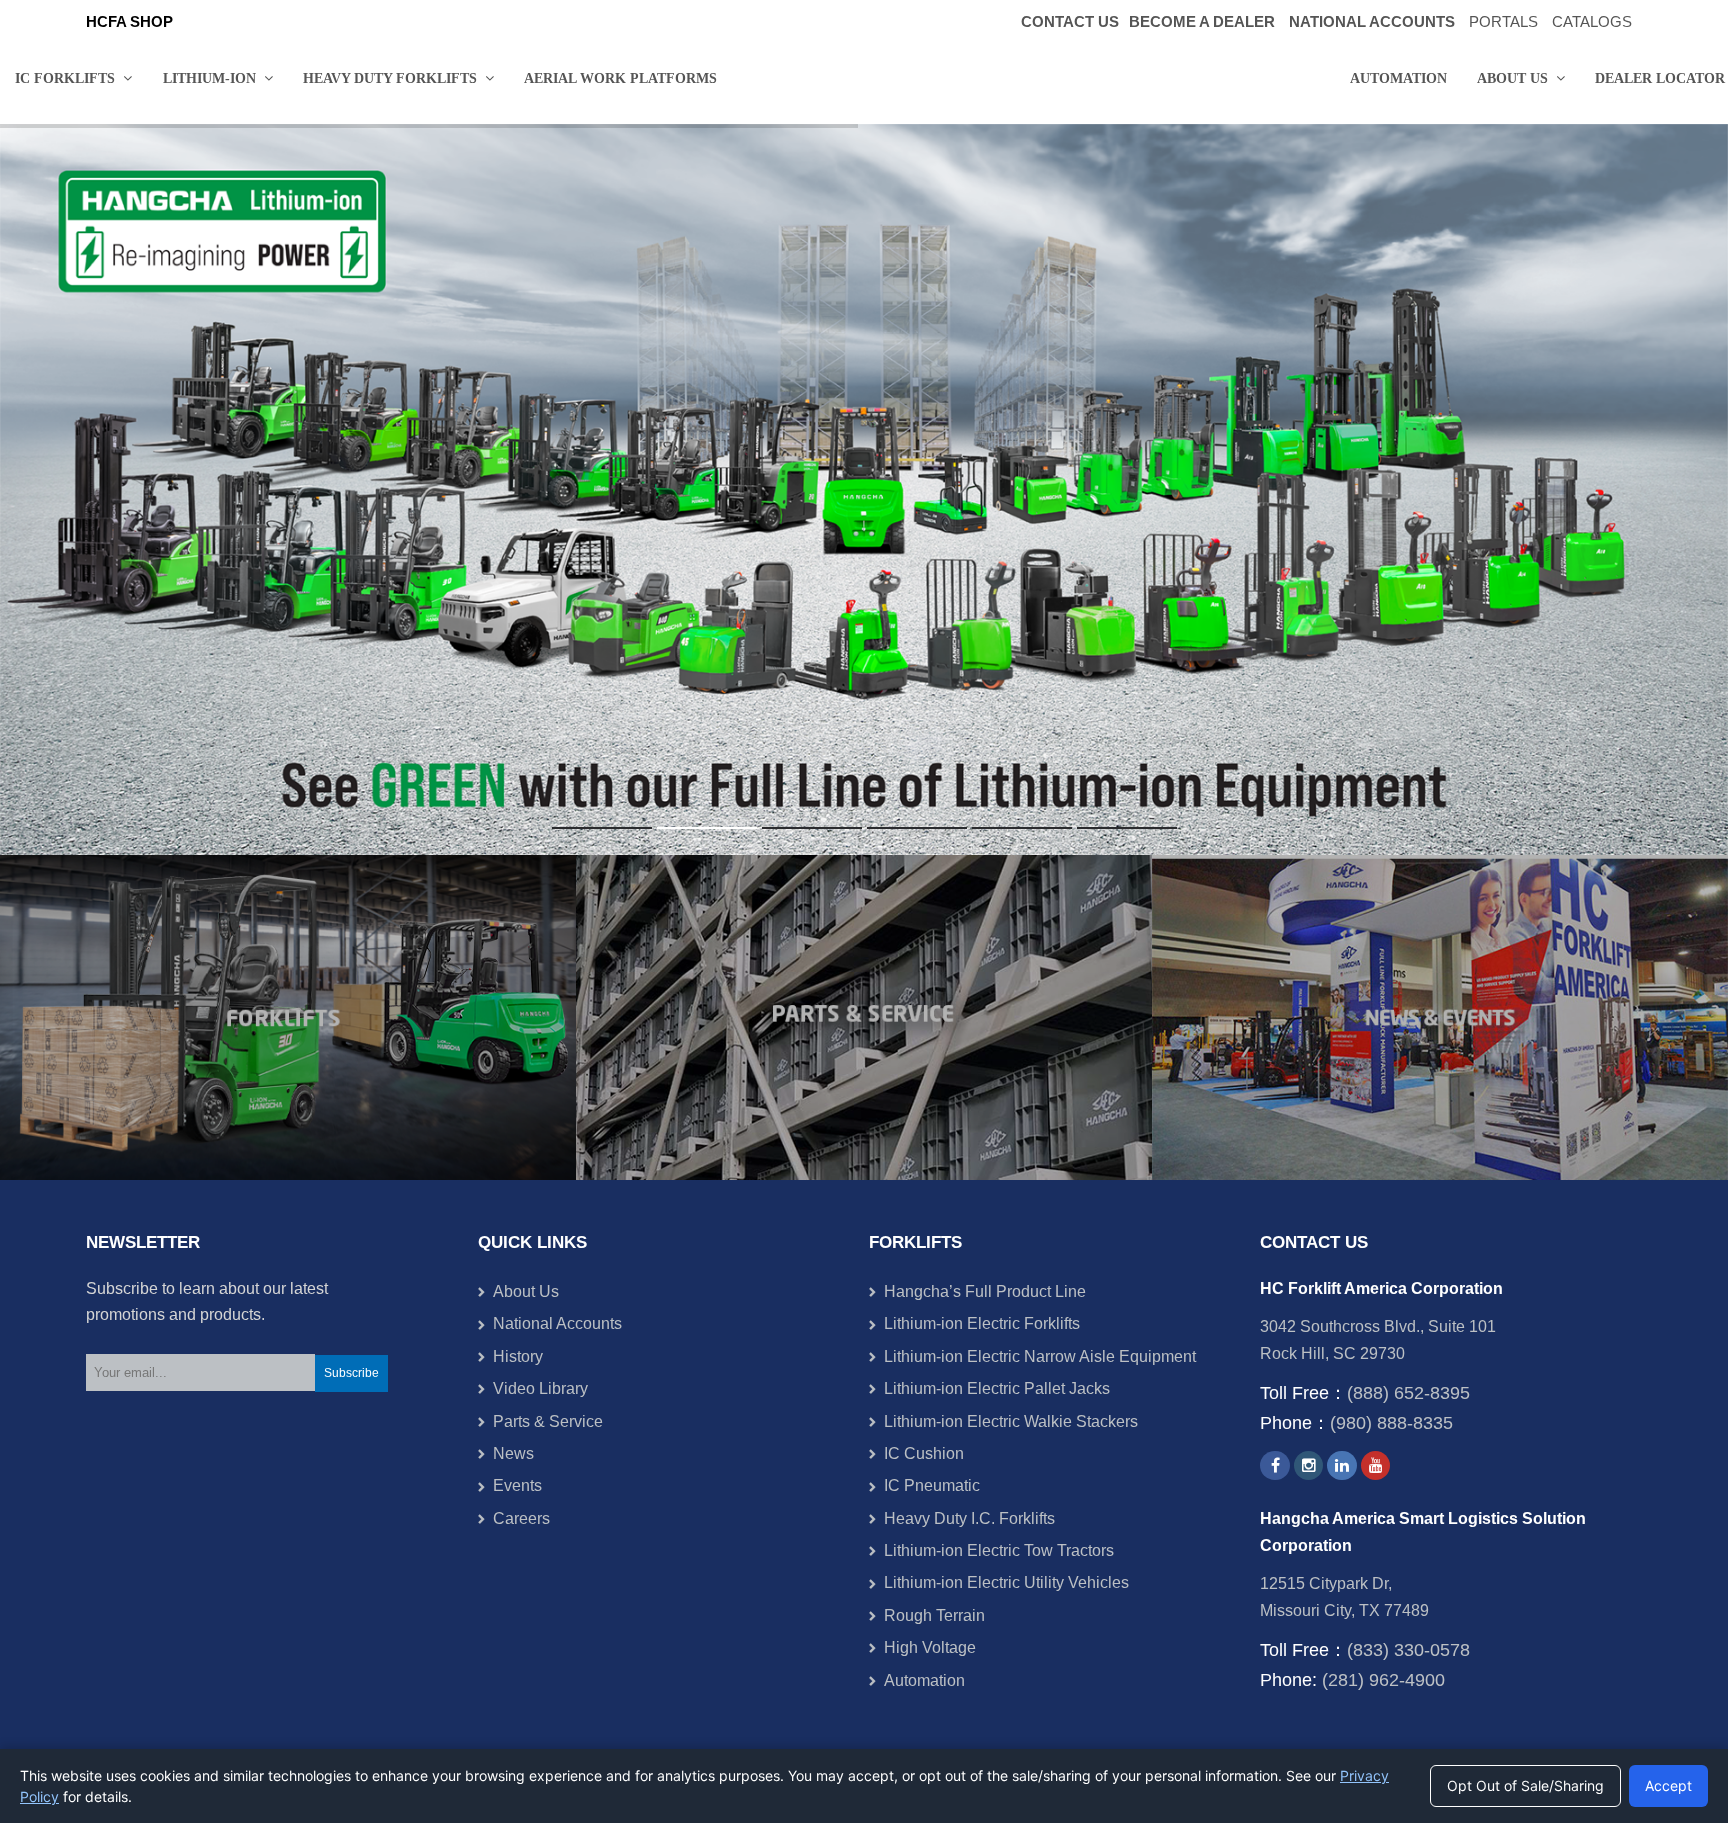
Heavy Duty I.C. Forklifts (969, 1518)
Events (517, 1485)
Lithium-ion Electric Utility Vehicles (1006, 1582)
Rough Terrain (934, 1615)
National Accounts (557, 1323)
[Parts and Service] (864, 1017)
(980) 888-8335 (1391, 1423)
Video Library (540, 1388)
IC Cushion (924, 1453)
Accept (1668, 1785)
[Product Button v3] (288, 1017)
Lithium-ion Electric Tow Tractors (999, 1550)
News (513, 1453)
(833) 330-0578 (1408, 1650)
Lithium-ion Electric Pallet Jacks (997, 1388)
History (518, 1356)
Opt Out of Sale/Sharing (1525, 1785)
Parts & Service (548, 1421)
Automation (924, 1680)
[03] (1440, 1017)
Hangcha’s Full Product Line (985, 1291)
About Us (526, 1291)
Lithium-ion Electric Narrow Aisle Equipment (1040, 1356)
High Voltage (930, 1647)
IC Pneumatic (932, 1485)
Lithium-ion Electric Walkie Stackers (1011, 1421)
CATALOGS (1592, 22)
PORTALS (1503, 22)
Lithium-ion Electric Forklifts (982, 1323)
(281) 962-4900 (1383, 1680)
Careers (521, 1518)
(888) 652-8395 (1408, 1393)
